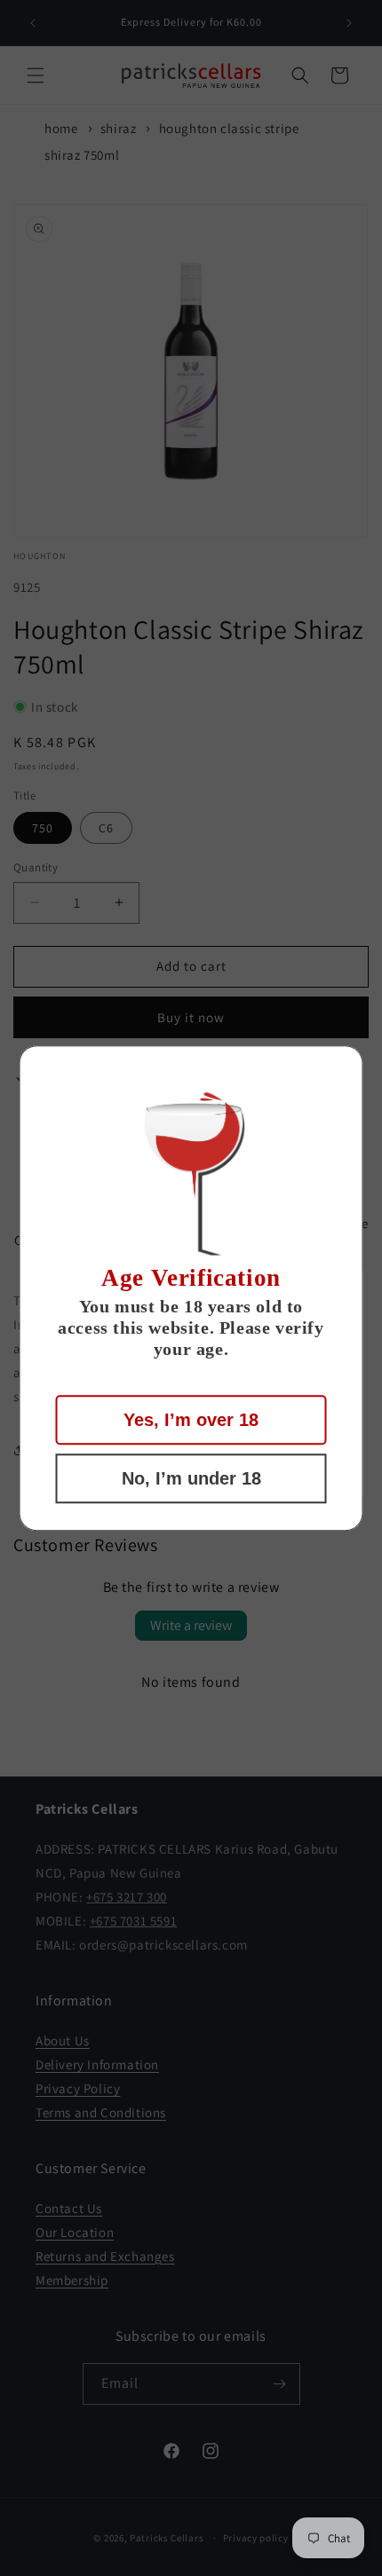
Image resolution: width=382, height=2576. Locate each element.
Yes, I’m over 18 (191, 1420)
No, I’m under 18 (191, 1478)
